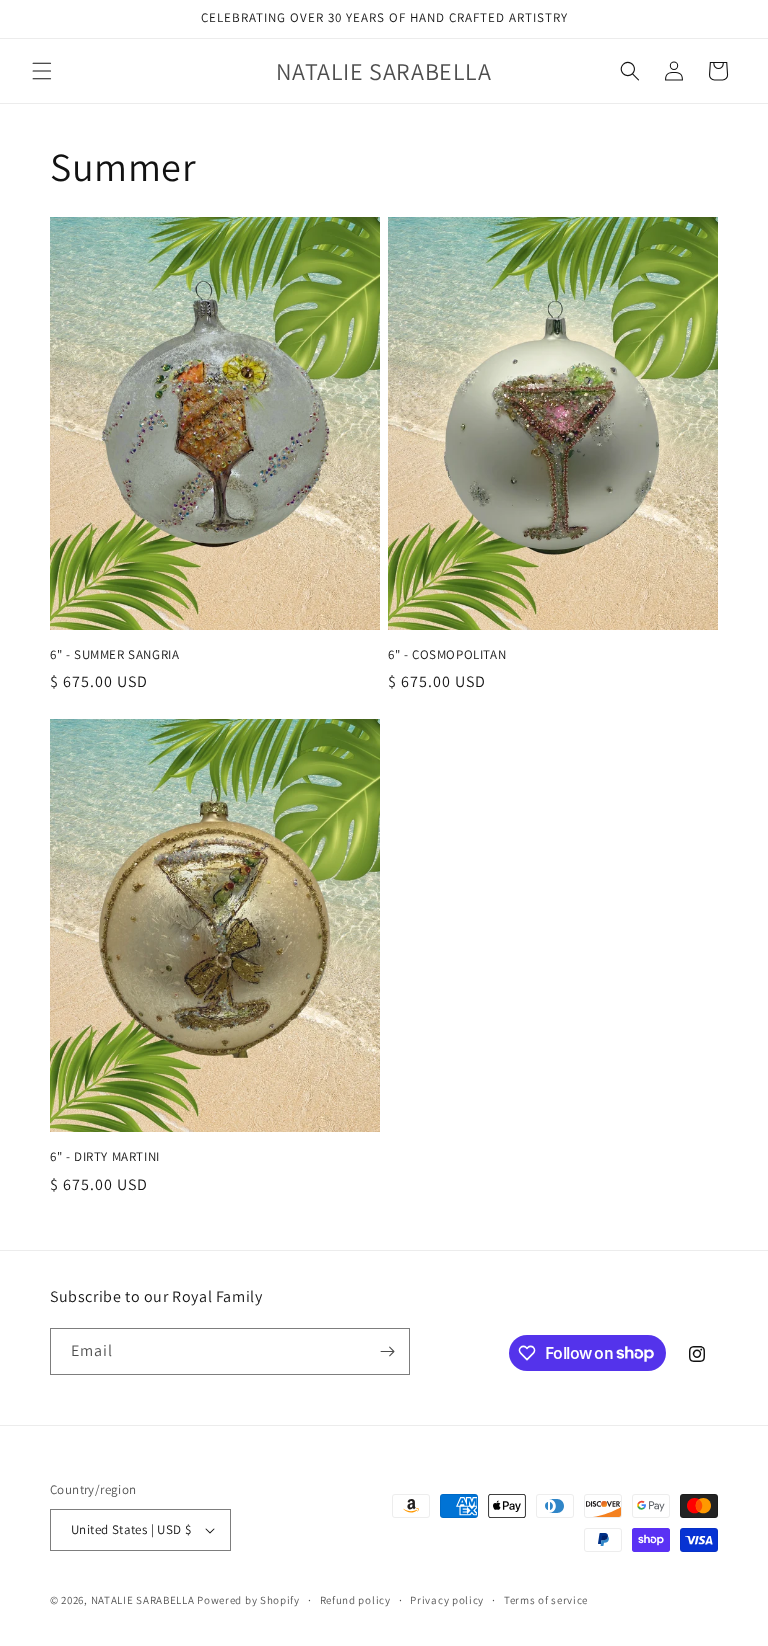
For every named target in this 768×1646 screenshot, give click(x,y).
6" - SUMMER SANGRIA (114, 655)
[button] (42, 71)
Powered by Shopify (248, 1600)
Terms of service (546, 1600)
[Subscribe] (387, 1351)
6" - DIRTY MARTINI (105, 1157)
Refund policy (355, 1600)
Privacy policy (447, 1600)
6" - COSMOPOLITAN (447, 655)
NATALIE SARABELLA (143, 1600)
